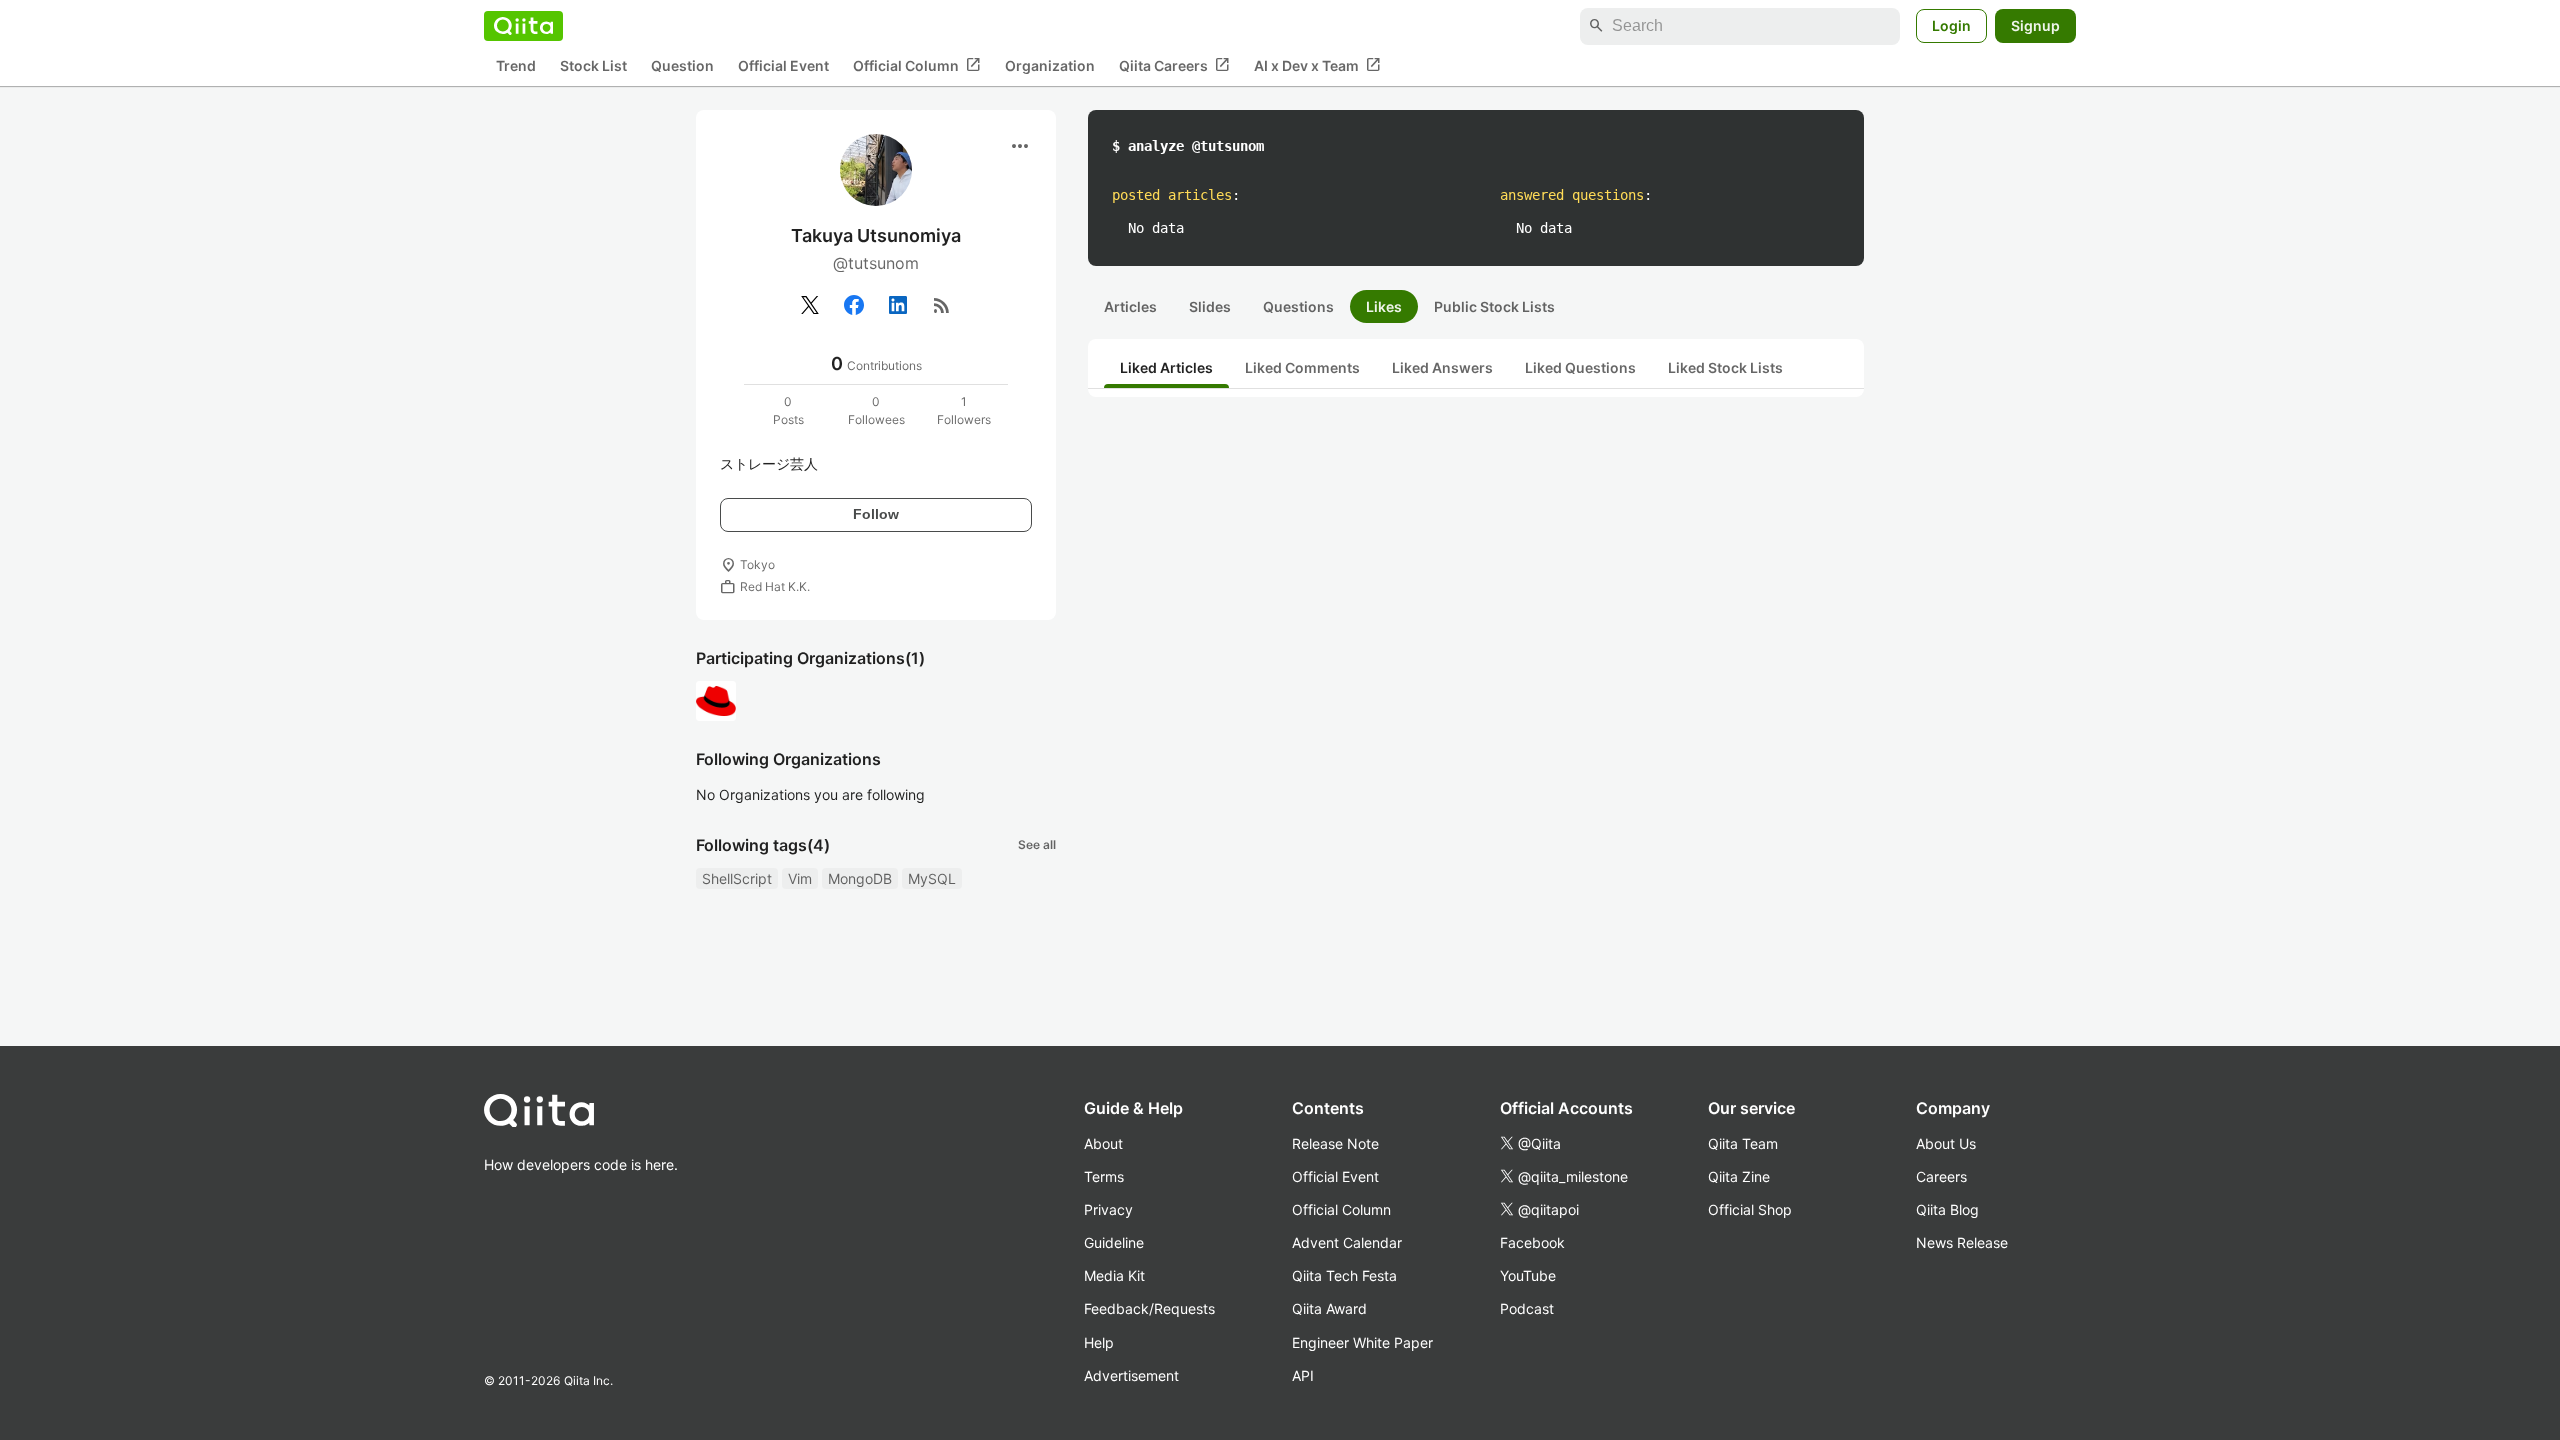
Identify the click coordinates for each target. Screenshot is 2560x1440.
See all (1037, 844)
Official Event (783, 65)
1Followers (964, 410)
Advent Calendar (1347, 1242)
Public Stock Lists (1494, 306)
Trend (516, 65)
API (1303, 1375)
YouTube (1528, 1275)
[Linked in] (898, 305)
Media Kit (1114, 1275)
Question (682, 65)
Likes (1384, 306)
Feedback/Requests (1149, 1308)
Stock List (593, 65)
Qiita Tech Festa (1344, 1275)
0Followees (876, 410)
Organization (1050, 65)
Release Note (1335, 1143)
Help (1099, 1342)
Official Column (917, 65)
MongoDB (860, 878)
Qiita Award (1329, 1308)
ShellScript (737, 878)
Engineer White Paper (1362, 1342)
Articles (1130, 306)
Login (1951, 25)
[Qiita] (523, 26)
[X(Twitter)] (810, 305)
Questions (1298, 306)
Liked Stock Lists (1725, 367)
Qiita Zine (1739, 1176)
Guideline (1114, 1242)
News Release (1962, 1242)
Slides (1210, 306)
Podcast (1527, 1308)
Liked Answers (1442, 367)
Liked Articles (1166, 367)
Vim (800, 878)
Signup (2035, 25)
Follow (876, 514)
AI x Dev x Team (1317, 65)
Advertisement (1131, 1375)
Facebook (1532, 1242)
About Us (1946, 1143)
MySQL (932, 878)
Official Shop (1750, 1209)
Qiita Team (1743, 1143)
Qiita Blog (1947, 1209)
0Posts (788, 410)
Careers (1941, 1176)
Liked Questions (1580, 367)
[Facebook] (854, 305)
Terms (1104, 1176)
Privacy (1108, 1209)
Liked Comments (1302, 367)
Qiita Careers (1174, 65)
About (1103, 1143)
